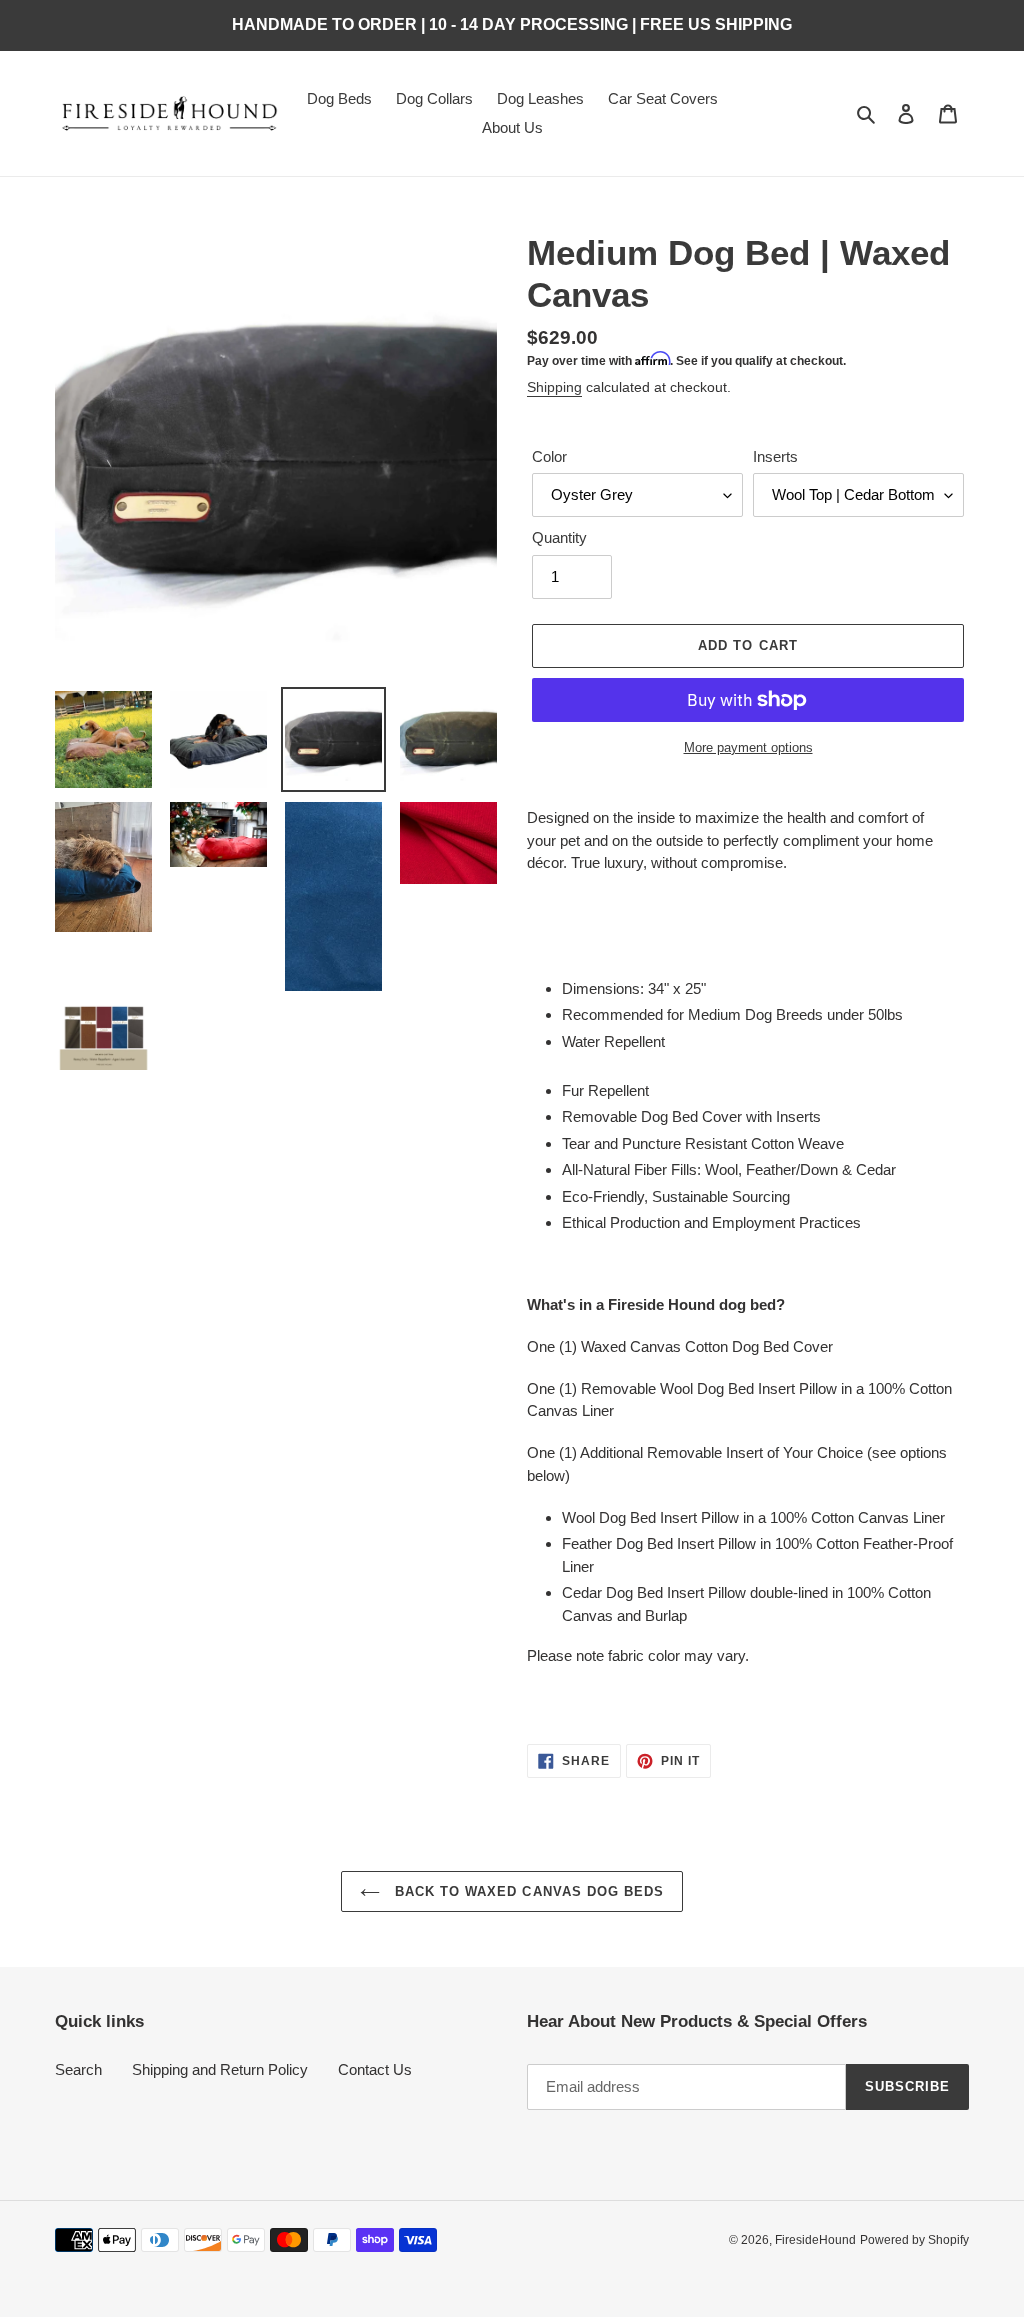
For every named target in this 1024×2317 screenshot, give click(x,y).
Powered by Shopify (914, 2240)
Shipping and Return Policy (220, 2069)
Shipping (554, 387)
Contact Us (375, 2069)
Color (549, 456)
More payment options (748, 747)
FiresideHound (815, 2240)
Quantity (559, 537)
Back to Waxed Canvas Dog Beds (527, 1891)
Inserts (775, 456)
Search (78, 2069)
